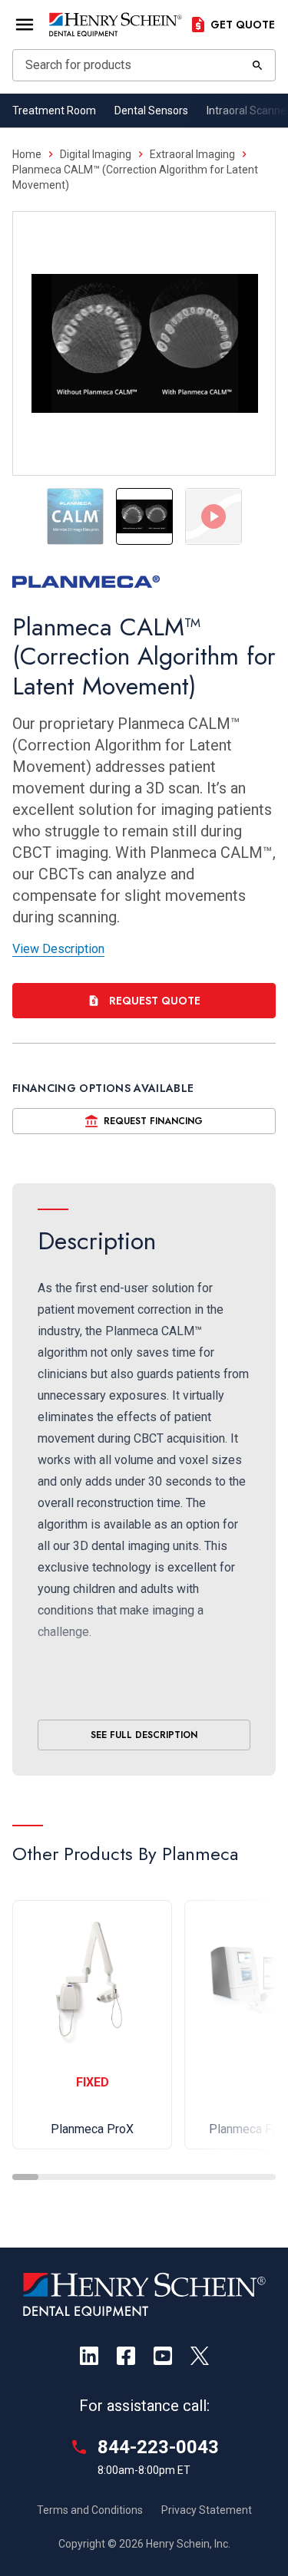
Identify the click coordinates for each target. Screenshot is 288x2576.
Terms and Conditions (90, 2510)
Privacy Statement (207, 2510)
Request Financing (153, 1121)
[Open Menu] (25, 25)
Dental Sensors (151, 110)
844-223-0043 (158, 2447)
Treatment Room (54, 110)
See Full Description (144, 1735)
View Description (58, 949)
